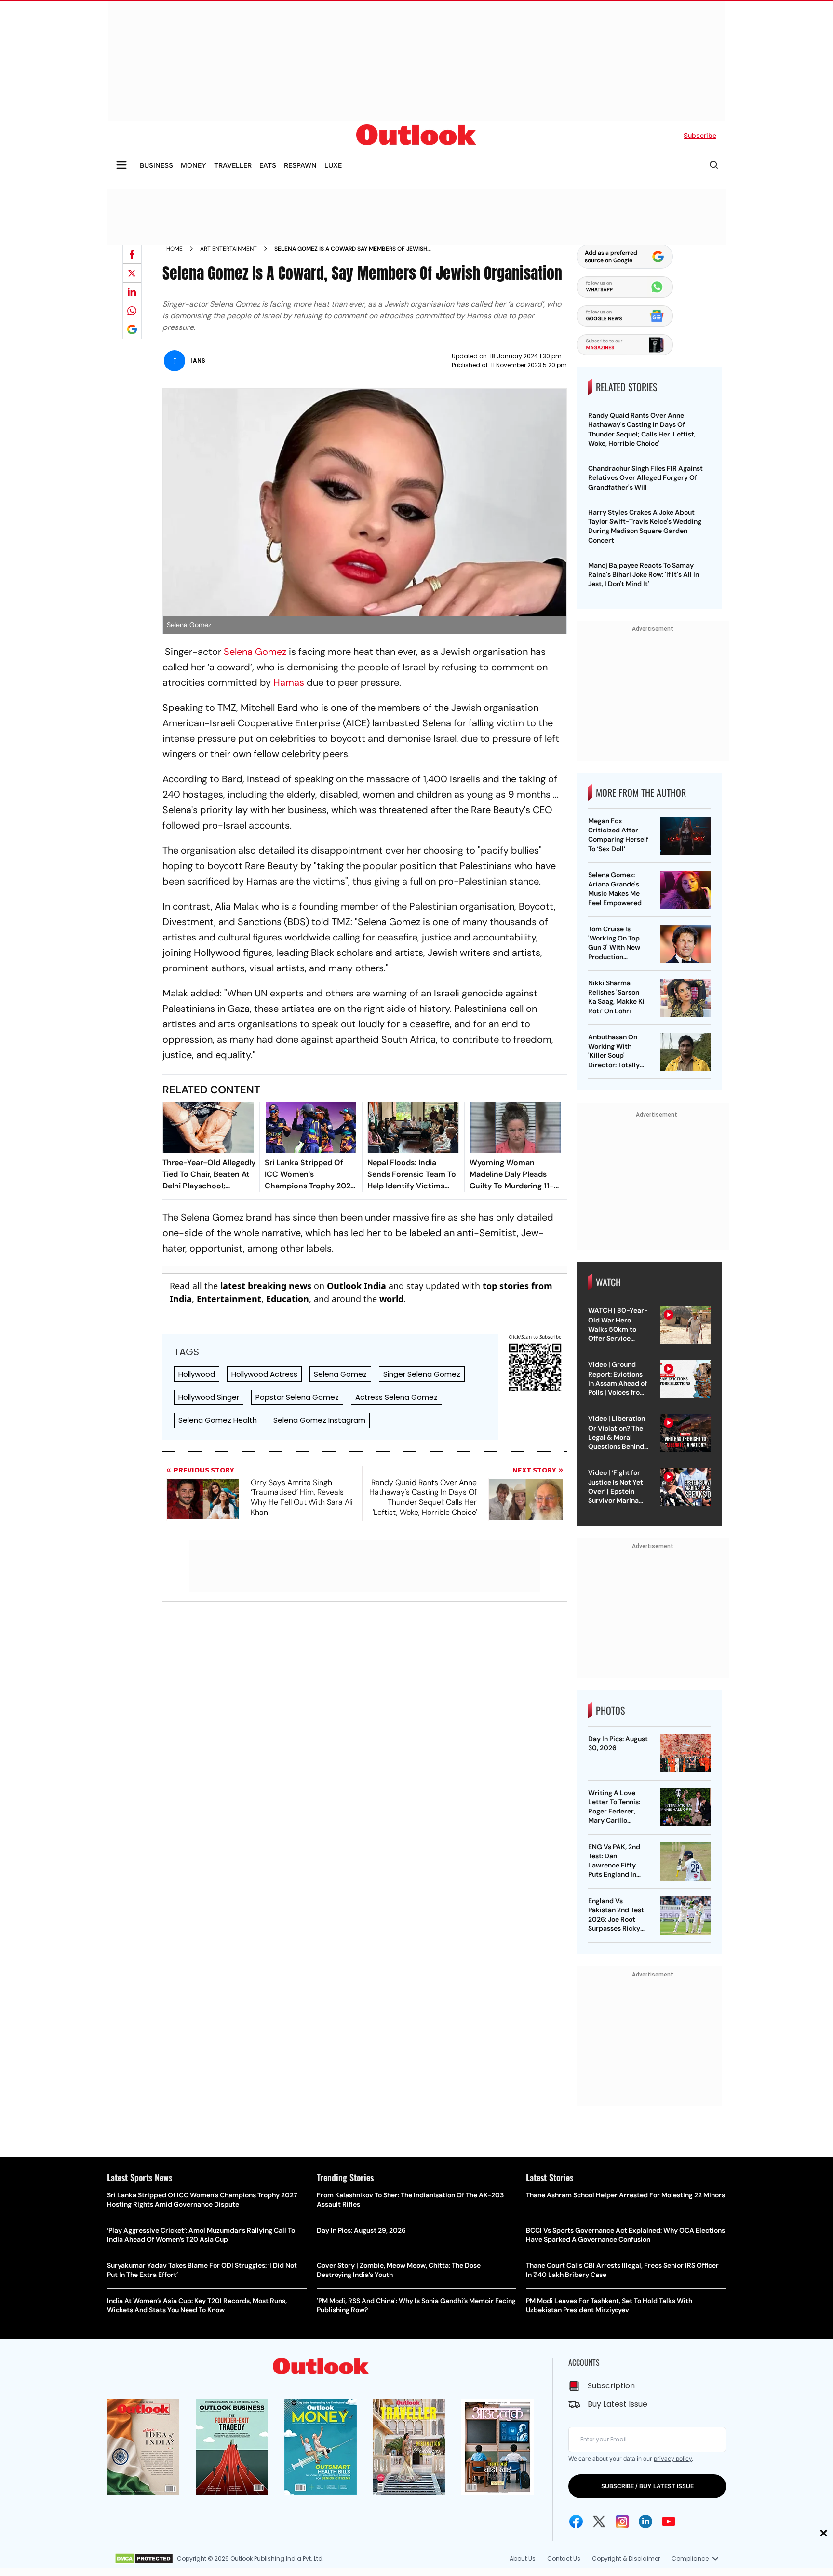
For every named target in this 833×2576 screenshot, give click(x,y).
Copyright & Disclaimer (626, 2558)
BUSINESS (156, 165)
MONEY (194, 165)
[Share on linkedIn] (132, 292)
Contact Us (564, 2558)
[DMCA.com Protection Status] (144, 2559)
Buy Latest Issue (618, 2404)
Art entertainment (228, 249)
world (391, 1299)
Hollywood (197, 1374)
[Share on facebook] (132, 254)
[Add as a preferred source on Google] (132, 329)
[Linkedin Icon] (645, 2521)
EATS (268, 165)
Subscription (611, 2386)
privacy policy (673, 2459)
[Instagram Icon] (622, 2521)
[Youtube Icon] (669, 2521)
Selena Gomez (255, 652)
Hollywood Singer (209, 1397)
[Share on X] (132, 273)
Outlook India (356, 1286)
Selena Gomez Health (218, 1420)
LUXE (333, 165)
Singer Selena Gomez (422, 1374)
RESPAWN (300, 165)
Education (288, 1299)
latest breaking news (266, 1286)
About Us (523, 2558)
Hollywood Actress (264, 1374)
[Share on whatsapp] (132, 311)
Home (175, 249)
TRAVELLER (233, 165)
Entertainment (229, 1299)
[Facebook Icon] (576, 2521)
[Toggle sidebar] (121, 165)
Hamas (289, 682)
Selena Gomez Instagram (319, 1420)
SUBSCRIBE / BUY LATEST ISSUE (647, 2486)
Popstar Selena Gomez (297, 1397)
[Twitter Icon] (599, 2521)
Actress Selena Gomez (396, 1397)
